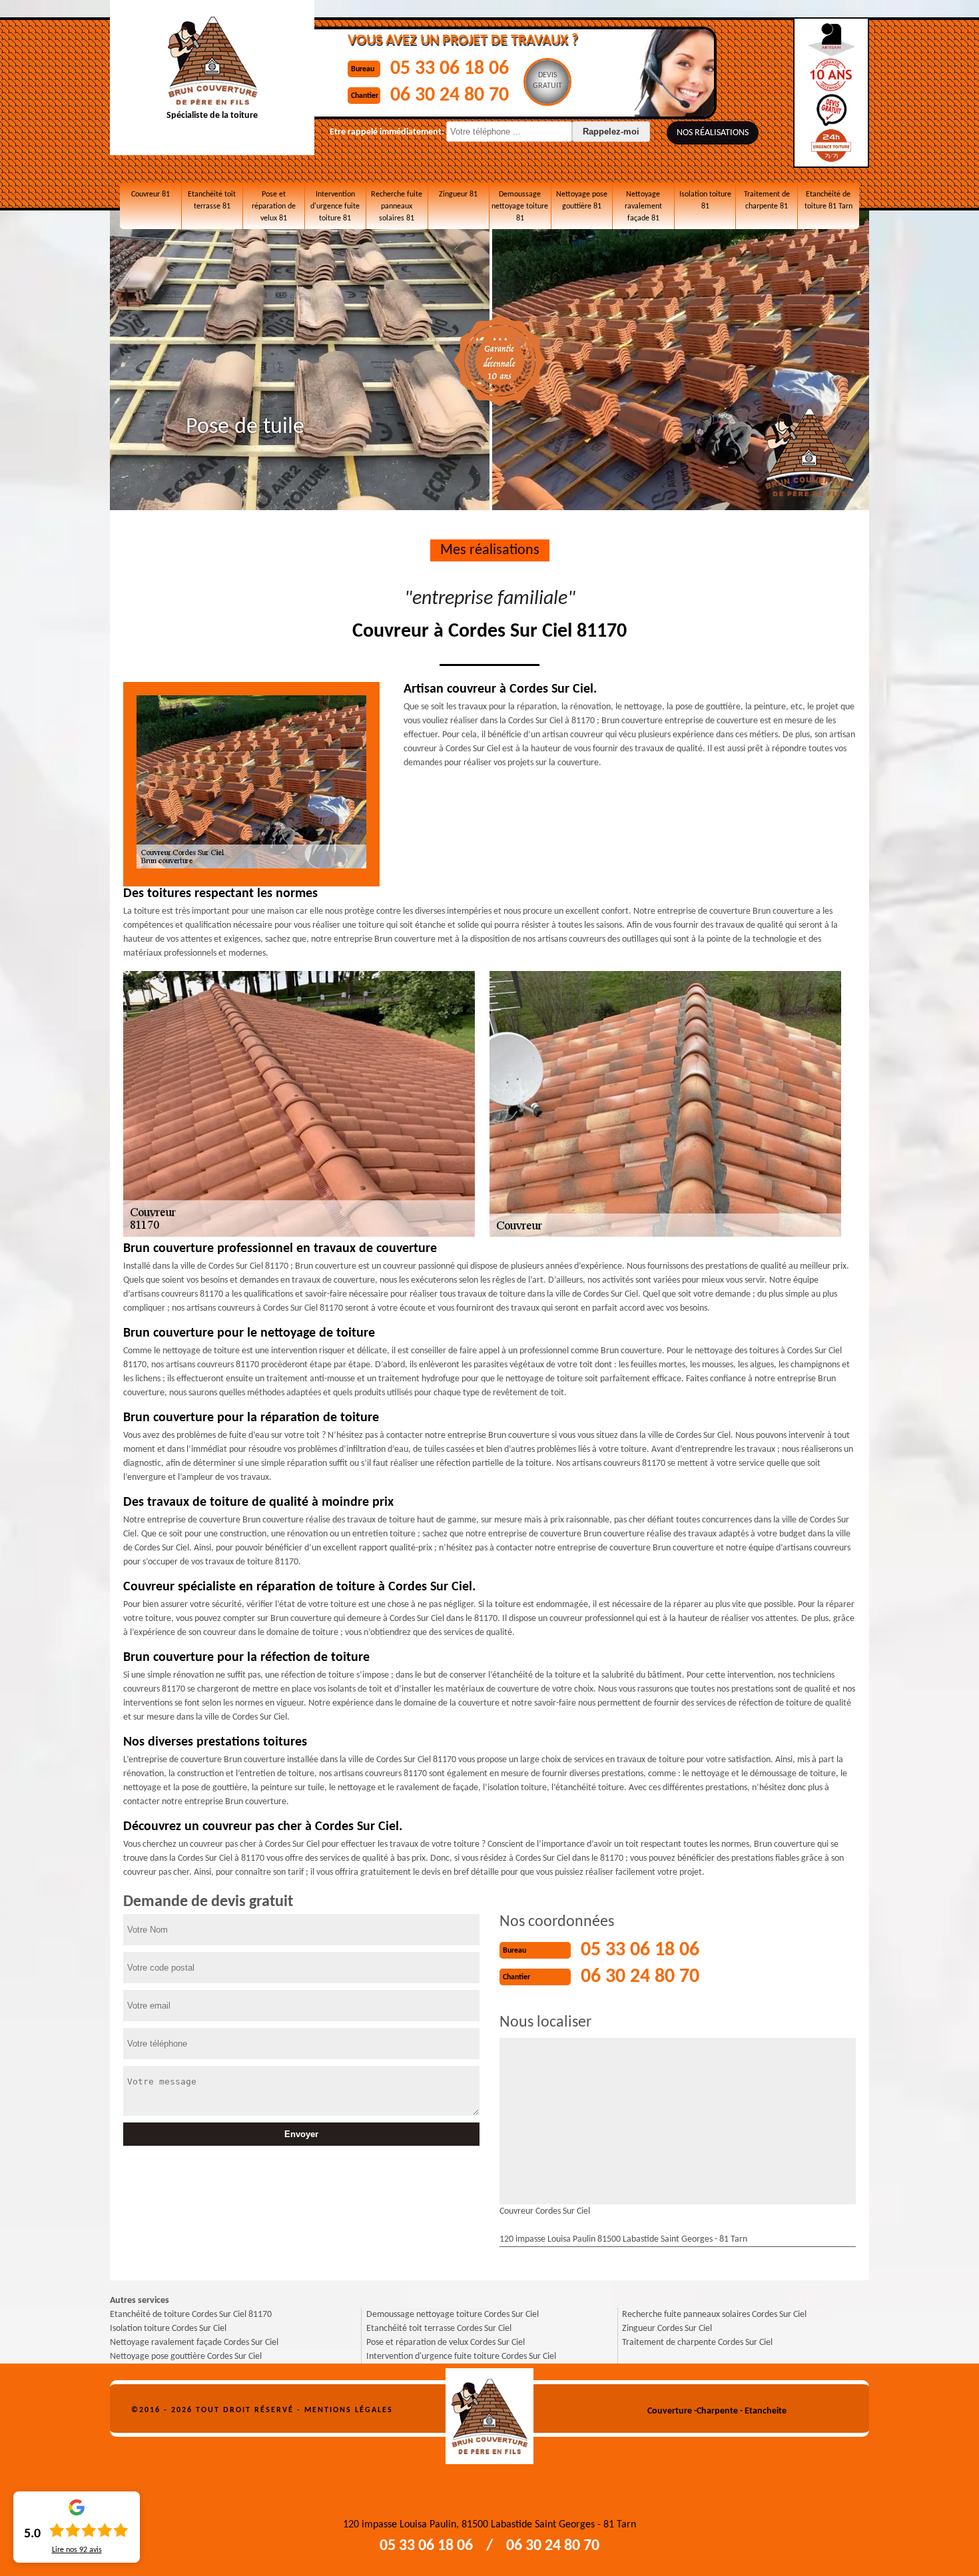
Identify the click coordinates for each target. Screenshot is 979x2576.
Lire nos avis (77, 2550)
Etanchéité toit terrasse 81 (212, 200)
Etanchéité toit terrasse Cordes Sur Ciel (439, 2329)
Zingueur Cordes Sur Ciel (667, 2329)
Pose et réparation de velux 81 (274, 206)
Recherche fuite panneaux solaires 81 (397, 206)
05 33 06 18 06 (450, 69)
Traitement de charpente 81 (767, 200)
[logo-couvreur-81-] (490, 2411)
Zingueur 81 (458, 194)
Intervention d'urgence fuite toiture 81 (335, 206)
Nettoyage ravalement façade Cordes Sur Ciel (194, 2343)
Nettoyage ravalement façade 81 (643, 206)
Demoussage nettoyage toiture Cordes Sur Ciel (453, 2315)
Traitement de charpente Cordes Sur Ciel (697, 2343)
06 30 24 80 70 (450, 96)
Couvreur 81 (151, 194)
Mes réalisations (490, 550)
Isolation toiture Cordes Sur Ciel (168, 2329)
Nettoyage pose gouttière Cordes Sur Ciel (186, 2357)
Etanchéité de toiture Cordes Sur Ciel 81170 (191, 2315)
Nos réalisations (713, 133)
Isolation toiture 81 (705, 200)
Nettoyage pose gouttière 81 (582, 200)
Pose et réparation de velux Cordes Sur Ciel (446, 2343)
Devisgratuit (547, 81)
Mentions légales (349, 2410)
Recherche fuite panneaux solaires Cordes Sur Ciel (714, 2315)
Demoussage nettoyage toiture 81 (520, 206)
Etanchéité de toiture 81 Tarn (828, 200)
